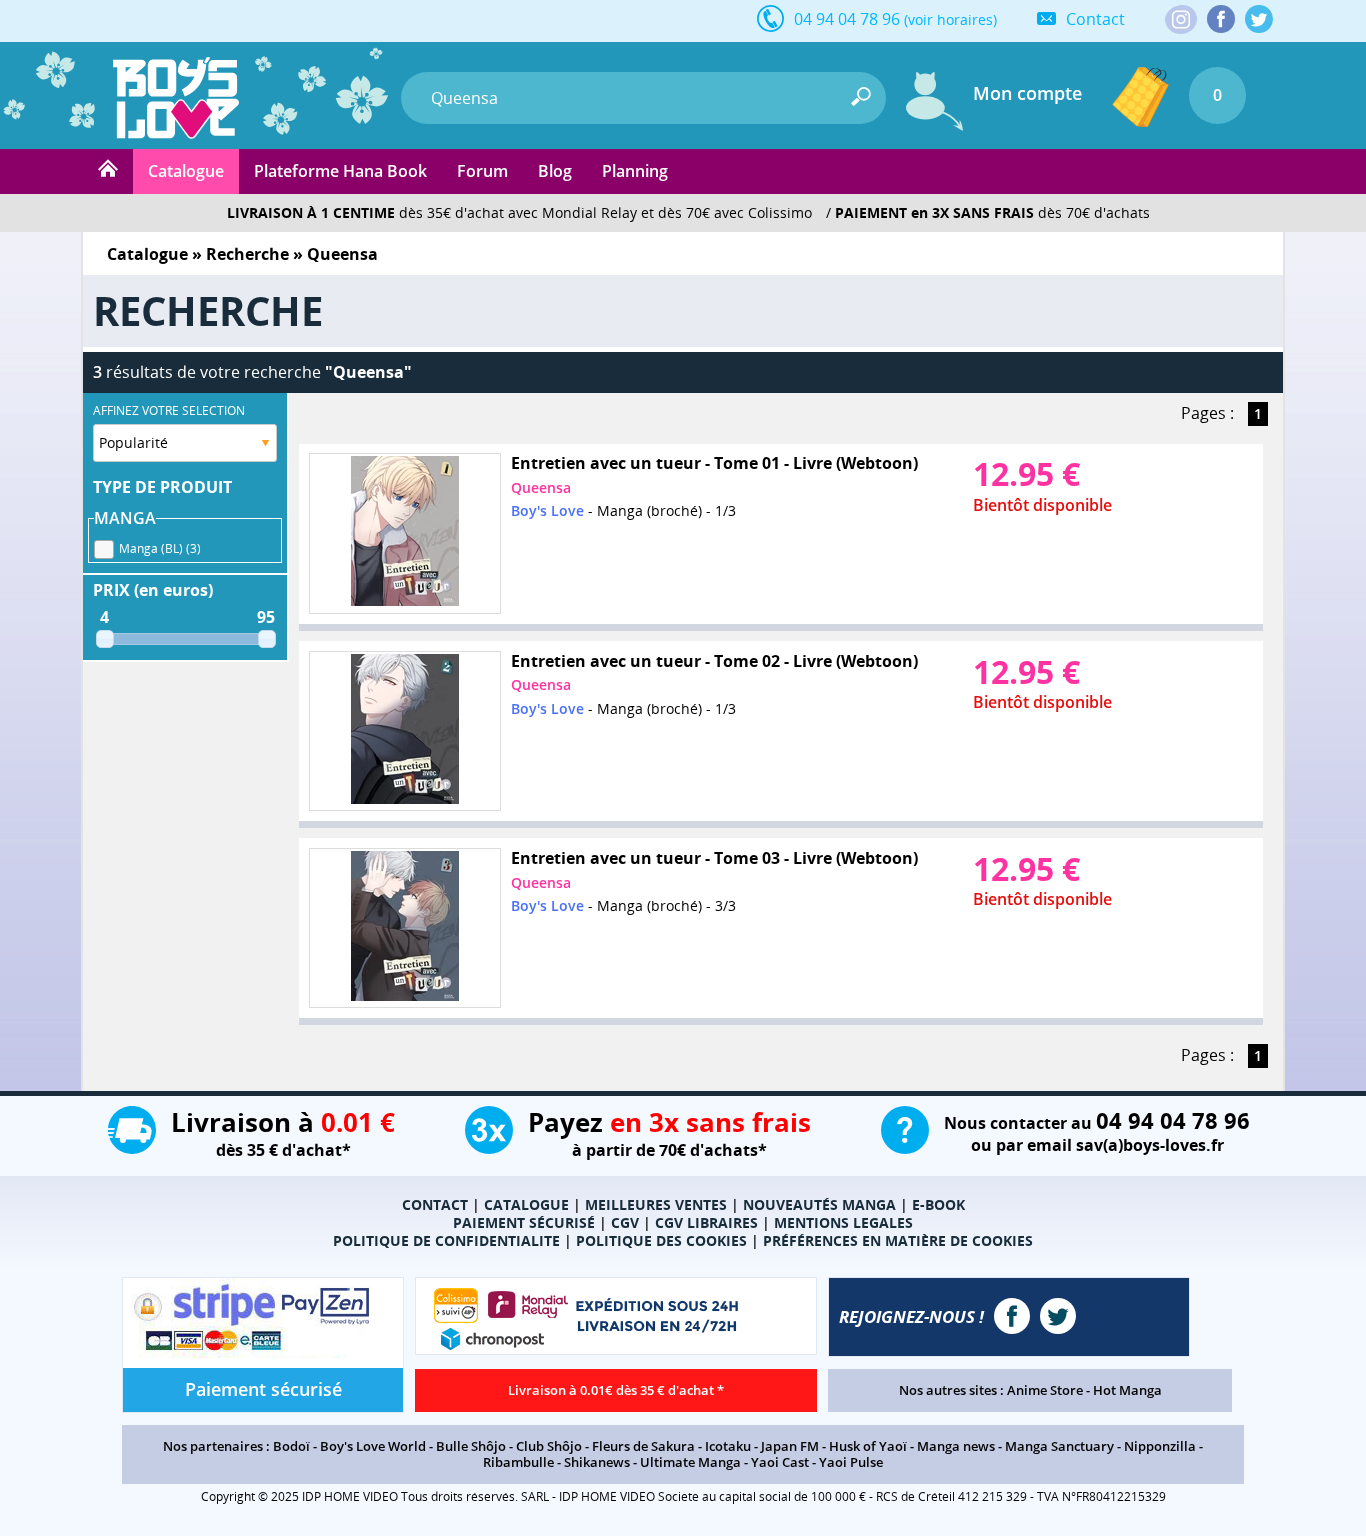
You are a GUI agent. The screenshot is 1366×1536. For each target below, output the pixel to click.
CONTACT (435, 1204)
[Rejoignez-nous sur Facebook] (1221, 19)
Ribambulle (518, 1462)
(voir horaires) (950, 19)
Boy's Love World (373, 1446)
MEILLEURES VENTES (656, 1204)
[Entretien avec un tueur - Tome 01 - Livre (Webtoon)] (405, 533)
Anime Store (1045, 1390)
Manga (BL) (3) (160, 548)
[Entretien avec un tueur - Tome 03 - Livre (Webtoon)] (405, 928)
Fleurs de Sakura (643, 1446)
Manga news (956, 1446)
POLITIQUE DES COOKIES (661, 1240)
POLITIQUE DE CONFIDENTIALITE (446, 1240)
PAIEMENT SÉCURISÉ (524, 1222)
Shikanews (597, 1462)
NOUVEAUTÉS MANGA (819, 1204)
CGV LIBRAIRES (706, 1222)
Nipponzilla (1160, 1446)
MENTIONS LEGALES (843, 1222)
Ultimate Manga (690, 1462)
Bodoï (291, 1446)
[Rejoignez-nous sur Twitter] (1259, 19)
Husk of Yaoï (868, 1446)
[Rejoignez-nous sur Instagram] (1181, 21)
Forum (482, 171)
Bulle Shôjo (471, 1446)
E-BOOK (938, 1204)
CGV (625, 1222)
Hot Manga (1127, 1390)
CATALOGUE (526, 1204)
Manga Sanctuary (1059, 1446)
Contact (1095, 19)
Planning (635, 171)
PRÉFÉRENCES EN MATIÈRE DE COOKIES (898, 1240)
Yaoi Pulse (851, 1462)
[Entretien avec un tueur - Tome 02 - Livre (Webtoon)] (405, 731)
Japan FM (790, 1446)
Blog (555, 171)
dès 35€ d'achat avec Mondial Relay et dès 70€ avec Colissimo (519, 212)
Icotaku (728, 1446)
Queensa (541, 487)
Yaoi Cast (780, 1462)
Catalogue (186, 171)
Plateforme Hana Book (340, 171)
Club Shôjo (549, 1446)
